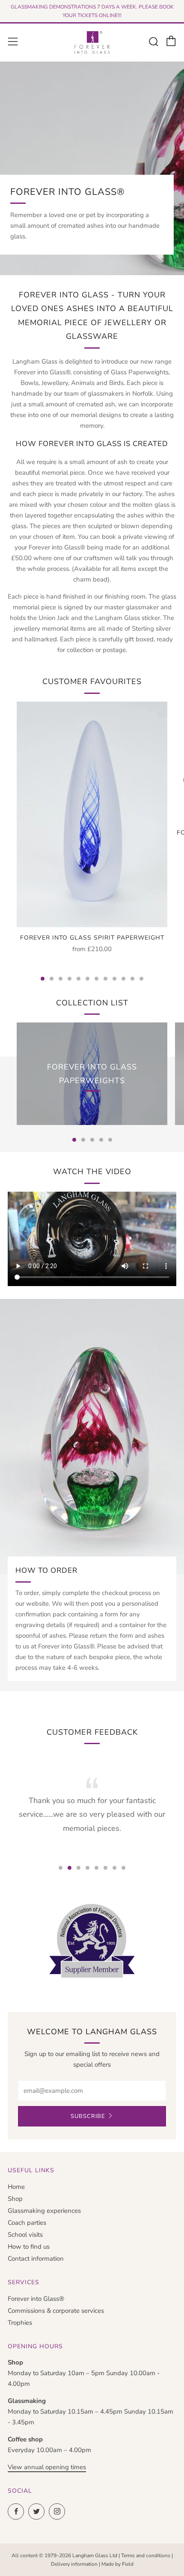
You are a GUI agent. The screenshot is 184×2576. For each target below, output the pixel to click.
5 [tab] (79, 979)
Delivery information (74, 2564)
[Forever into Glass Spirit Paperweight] (92, 814)
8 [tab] (105, 979)
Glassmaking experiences (44, 2211)
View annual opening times (47, 2467)
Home (16, 2187)
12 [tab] (141, 979)
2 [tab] (52, 979)
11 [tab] (132, 979)
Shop (15, 2199)
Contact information (36, 2259)
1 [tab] (43, 979)
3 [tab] (61, 979)
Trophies (20, 2323)
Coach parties (27, 2223)
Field (128, 2564)
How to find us (29, 2247)
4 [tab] (70, 979)
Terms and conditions (146, 2555)
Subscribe (88, 2116)
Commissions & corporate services (56, 2311)
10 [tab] (123, 979)
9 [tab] (114, 979)
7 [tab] (96, 979)
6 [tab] (88, 979)
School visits (25, 2235)
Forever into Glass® (36, 2299)
